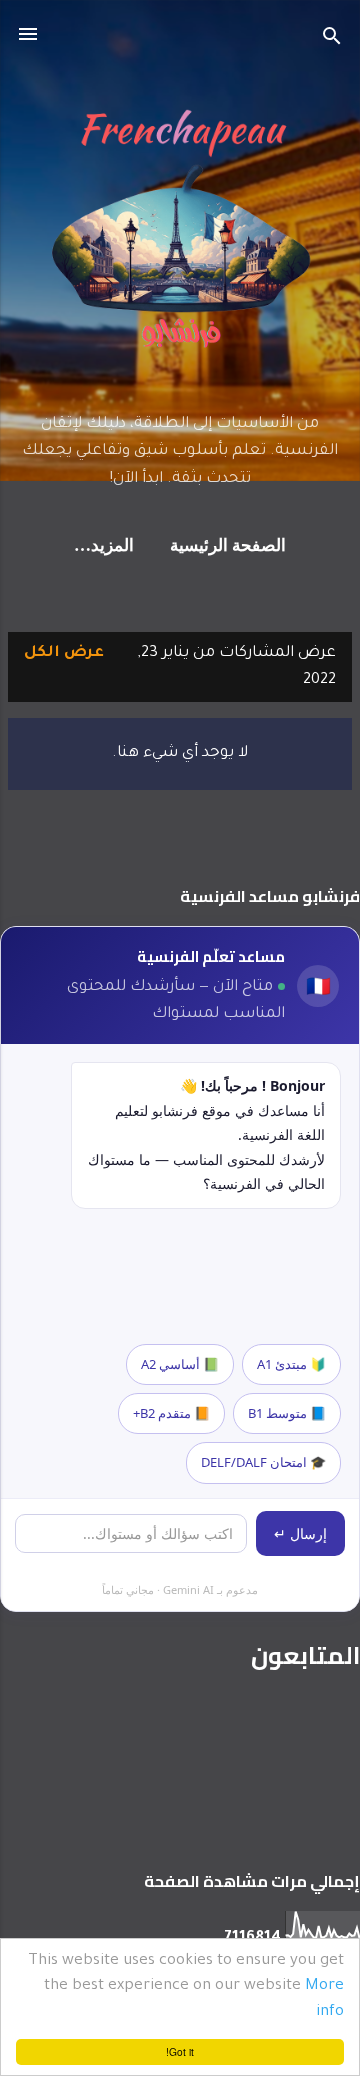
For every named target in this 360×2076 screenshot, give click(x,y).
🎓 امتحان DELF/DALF (263, 1462)
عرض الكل (64, 653)
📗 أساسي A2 (180, 1364)
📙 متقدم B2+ (171, 1413)
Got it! (180, 2051)
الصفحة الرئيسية (228, 546)
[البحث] (332, 40)
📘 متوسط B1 (287, 1413)
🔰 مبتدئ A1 (291, 1364)
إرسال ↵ (300, 1533)
